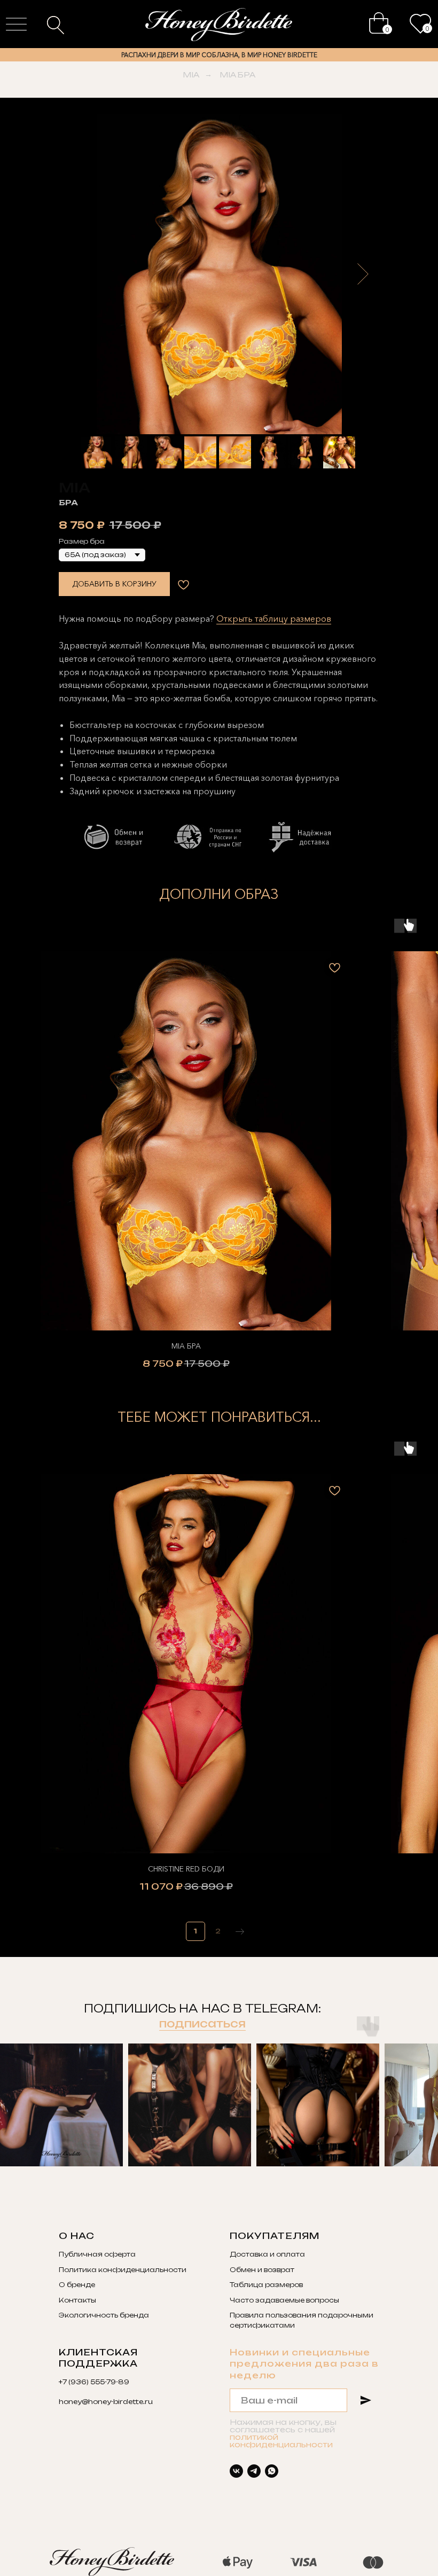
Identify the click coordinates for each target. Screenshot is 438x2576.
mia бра (237, 75)
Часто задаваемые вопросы (284, 2300)
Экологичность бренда (104, 2315)
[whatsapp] (272, 2471)
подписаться (202, 2023)
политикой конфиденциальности (281, 2441)
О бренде (77, 2285)
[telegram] (254, 2471)
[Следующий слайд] (363, 274)
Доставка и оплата (267, 2254)
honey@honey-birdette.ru (106, 2402)
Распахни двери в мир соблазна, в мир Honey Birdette (219, 55)
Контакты (77, 2300)
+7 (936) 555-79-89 (94, 2382)
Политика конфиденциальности (123, 2270)
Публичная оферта (97, 2254)
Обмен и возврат (262, 2270)
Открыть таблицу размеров (274, 618)
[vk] (236, 2471)
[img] (379, 23)
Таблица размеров (266, 2285)
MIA (191, 75)
